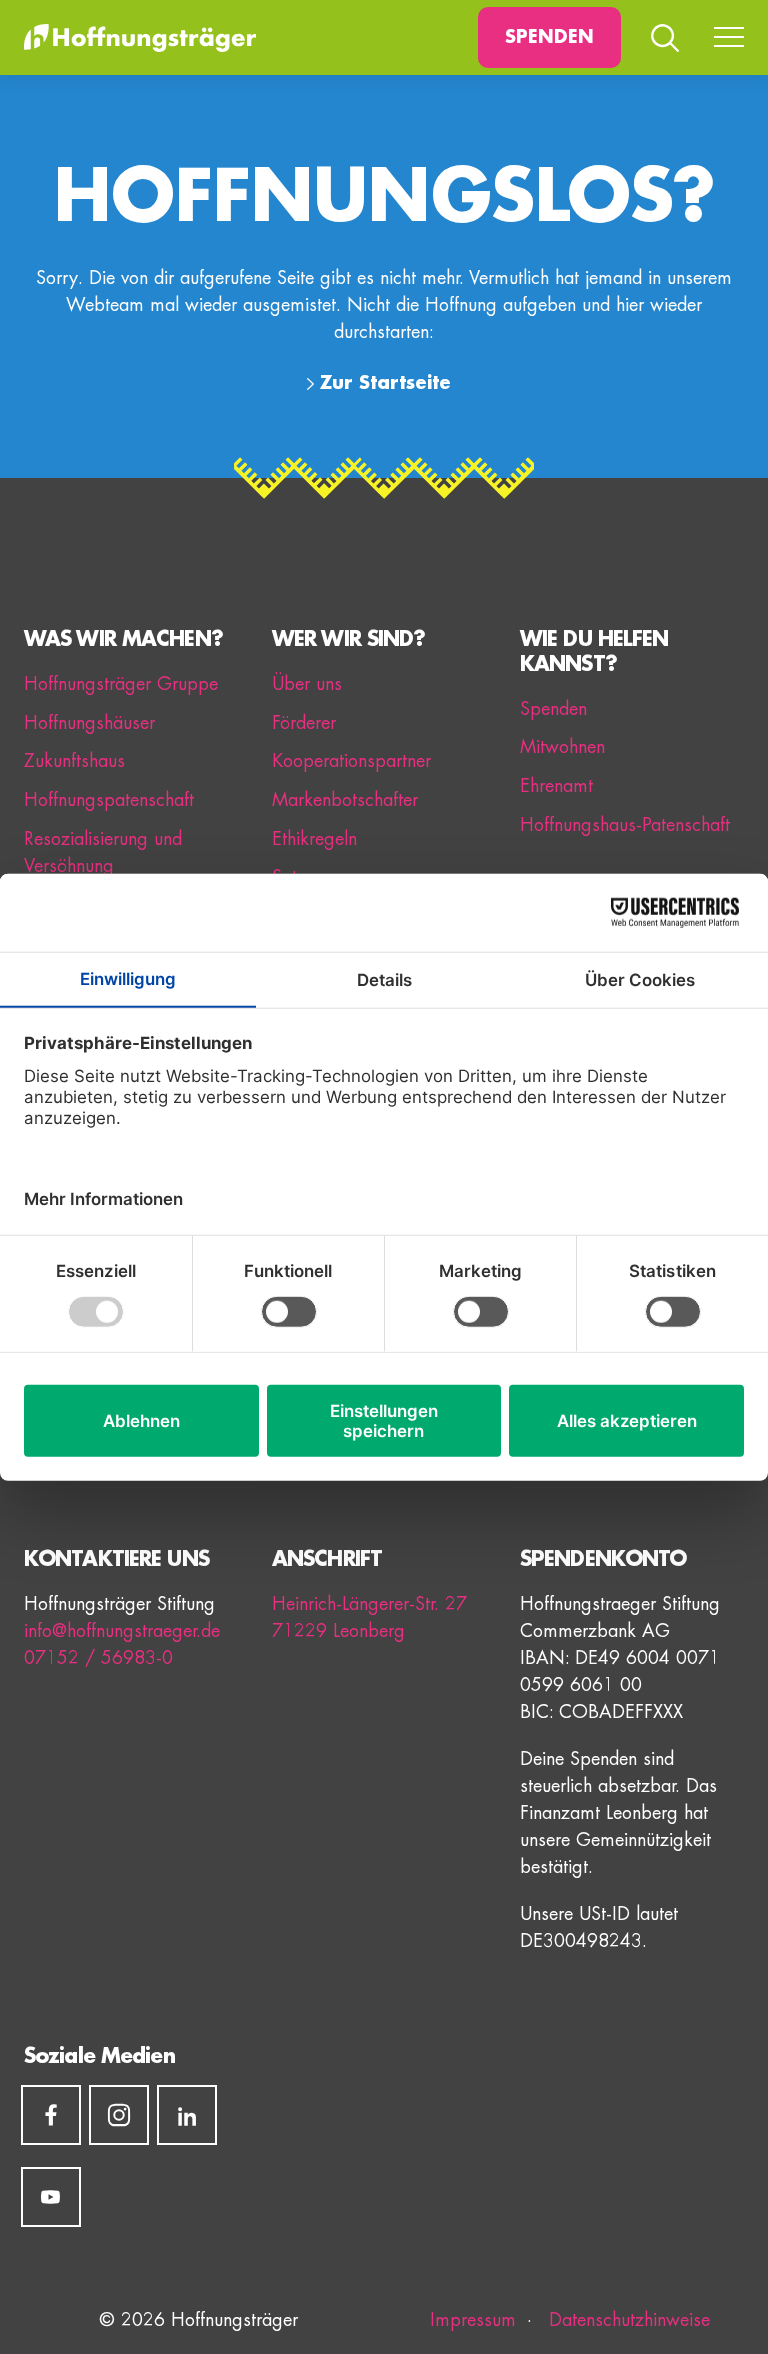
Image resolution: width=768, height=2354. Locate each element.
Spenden (549, 37)
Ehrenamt (556, 786)
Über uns (307, 684)
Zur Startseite (385, 383)
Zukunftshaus (74, 761)
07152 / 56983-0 (98, 1658)
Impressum (473, 2320)
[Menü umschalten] (729, 38)
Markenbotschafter (345, 800)
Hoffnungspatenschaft (109, 800)
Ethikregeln (314, 839)
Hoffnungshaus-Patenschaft (625, 825)
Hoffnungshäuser (89, 723)
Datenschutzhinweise (626, 2320)
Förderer (304, 723)
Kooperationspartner (351, 761)
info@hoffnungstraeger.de (122, 1631)
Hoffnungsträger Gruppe (121, 684)
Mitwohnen (562, 747)
